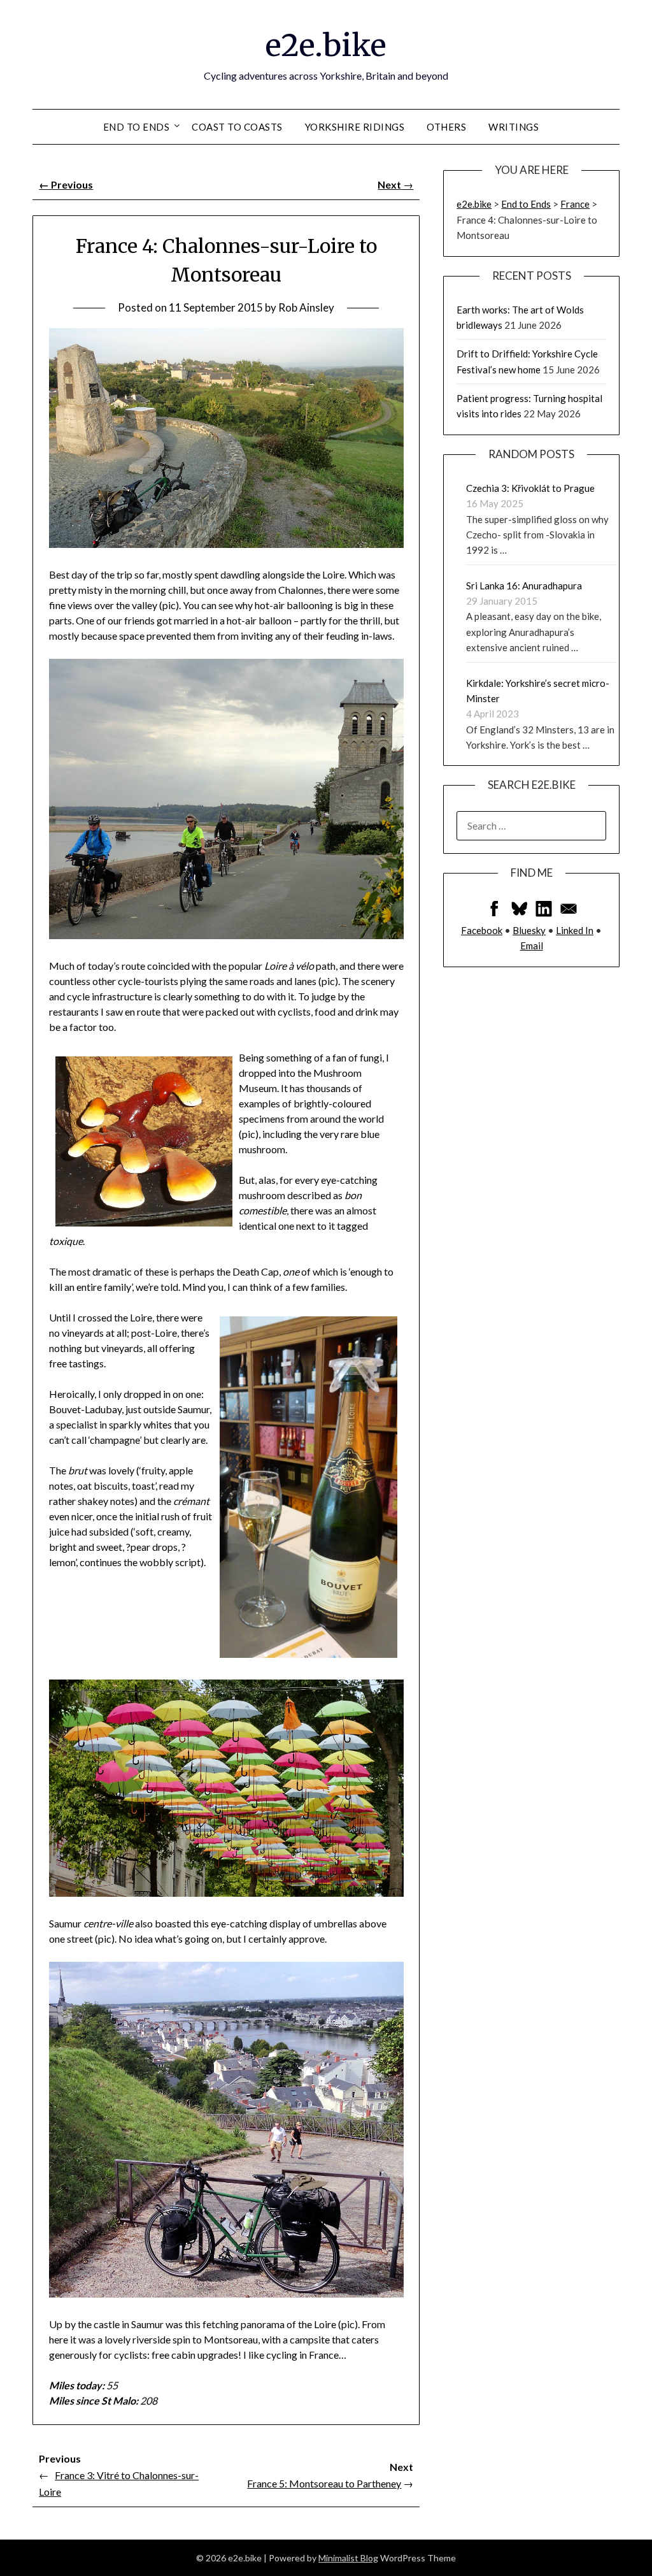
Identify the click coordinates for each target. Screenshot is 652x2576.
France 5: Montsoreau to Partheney (324, 2483)
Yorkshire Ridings (355, 127)
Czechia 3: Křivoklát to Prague (530, 488)
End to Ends (137, 127)
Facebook (482, 930)
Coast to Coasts (237, 127)
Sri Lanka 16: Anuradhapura (524, 586)
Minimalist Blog (348, 2558)
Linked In (575, 930)
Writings (514, 127)
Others (446, 127)
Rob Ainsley (306, 307)
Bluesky (529, 930)
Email (532, 946)
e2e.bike (326, 45)
